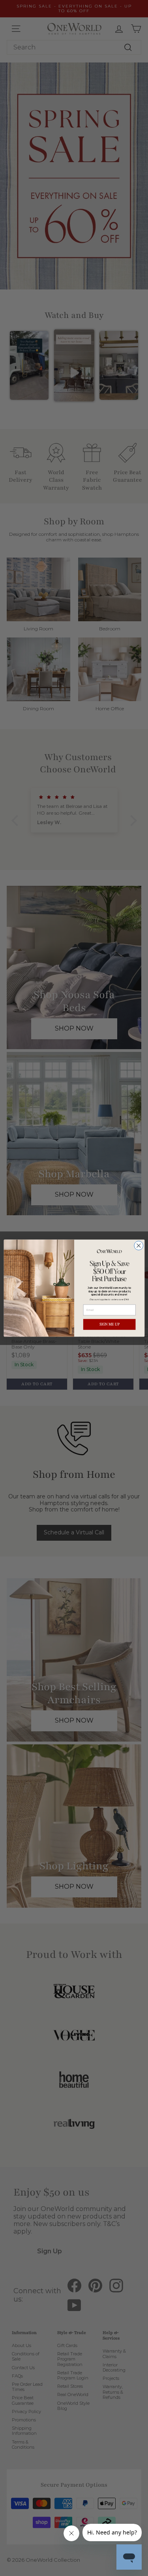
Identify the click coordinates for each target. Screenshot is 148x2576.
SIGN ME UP (109, 1324)
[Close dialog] (138, 1245)
